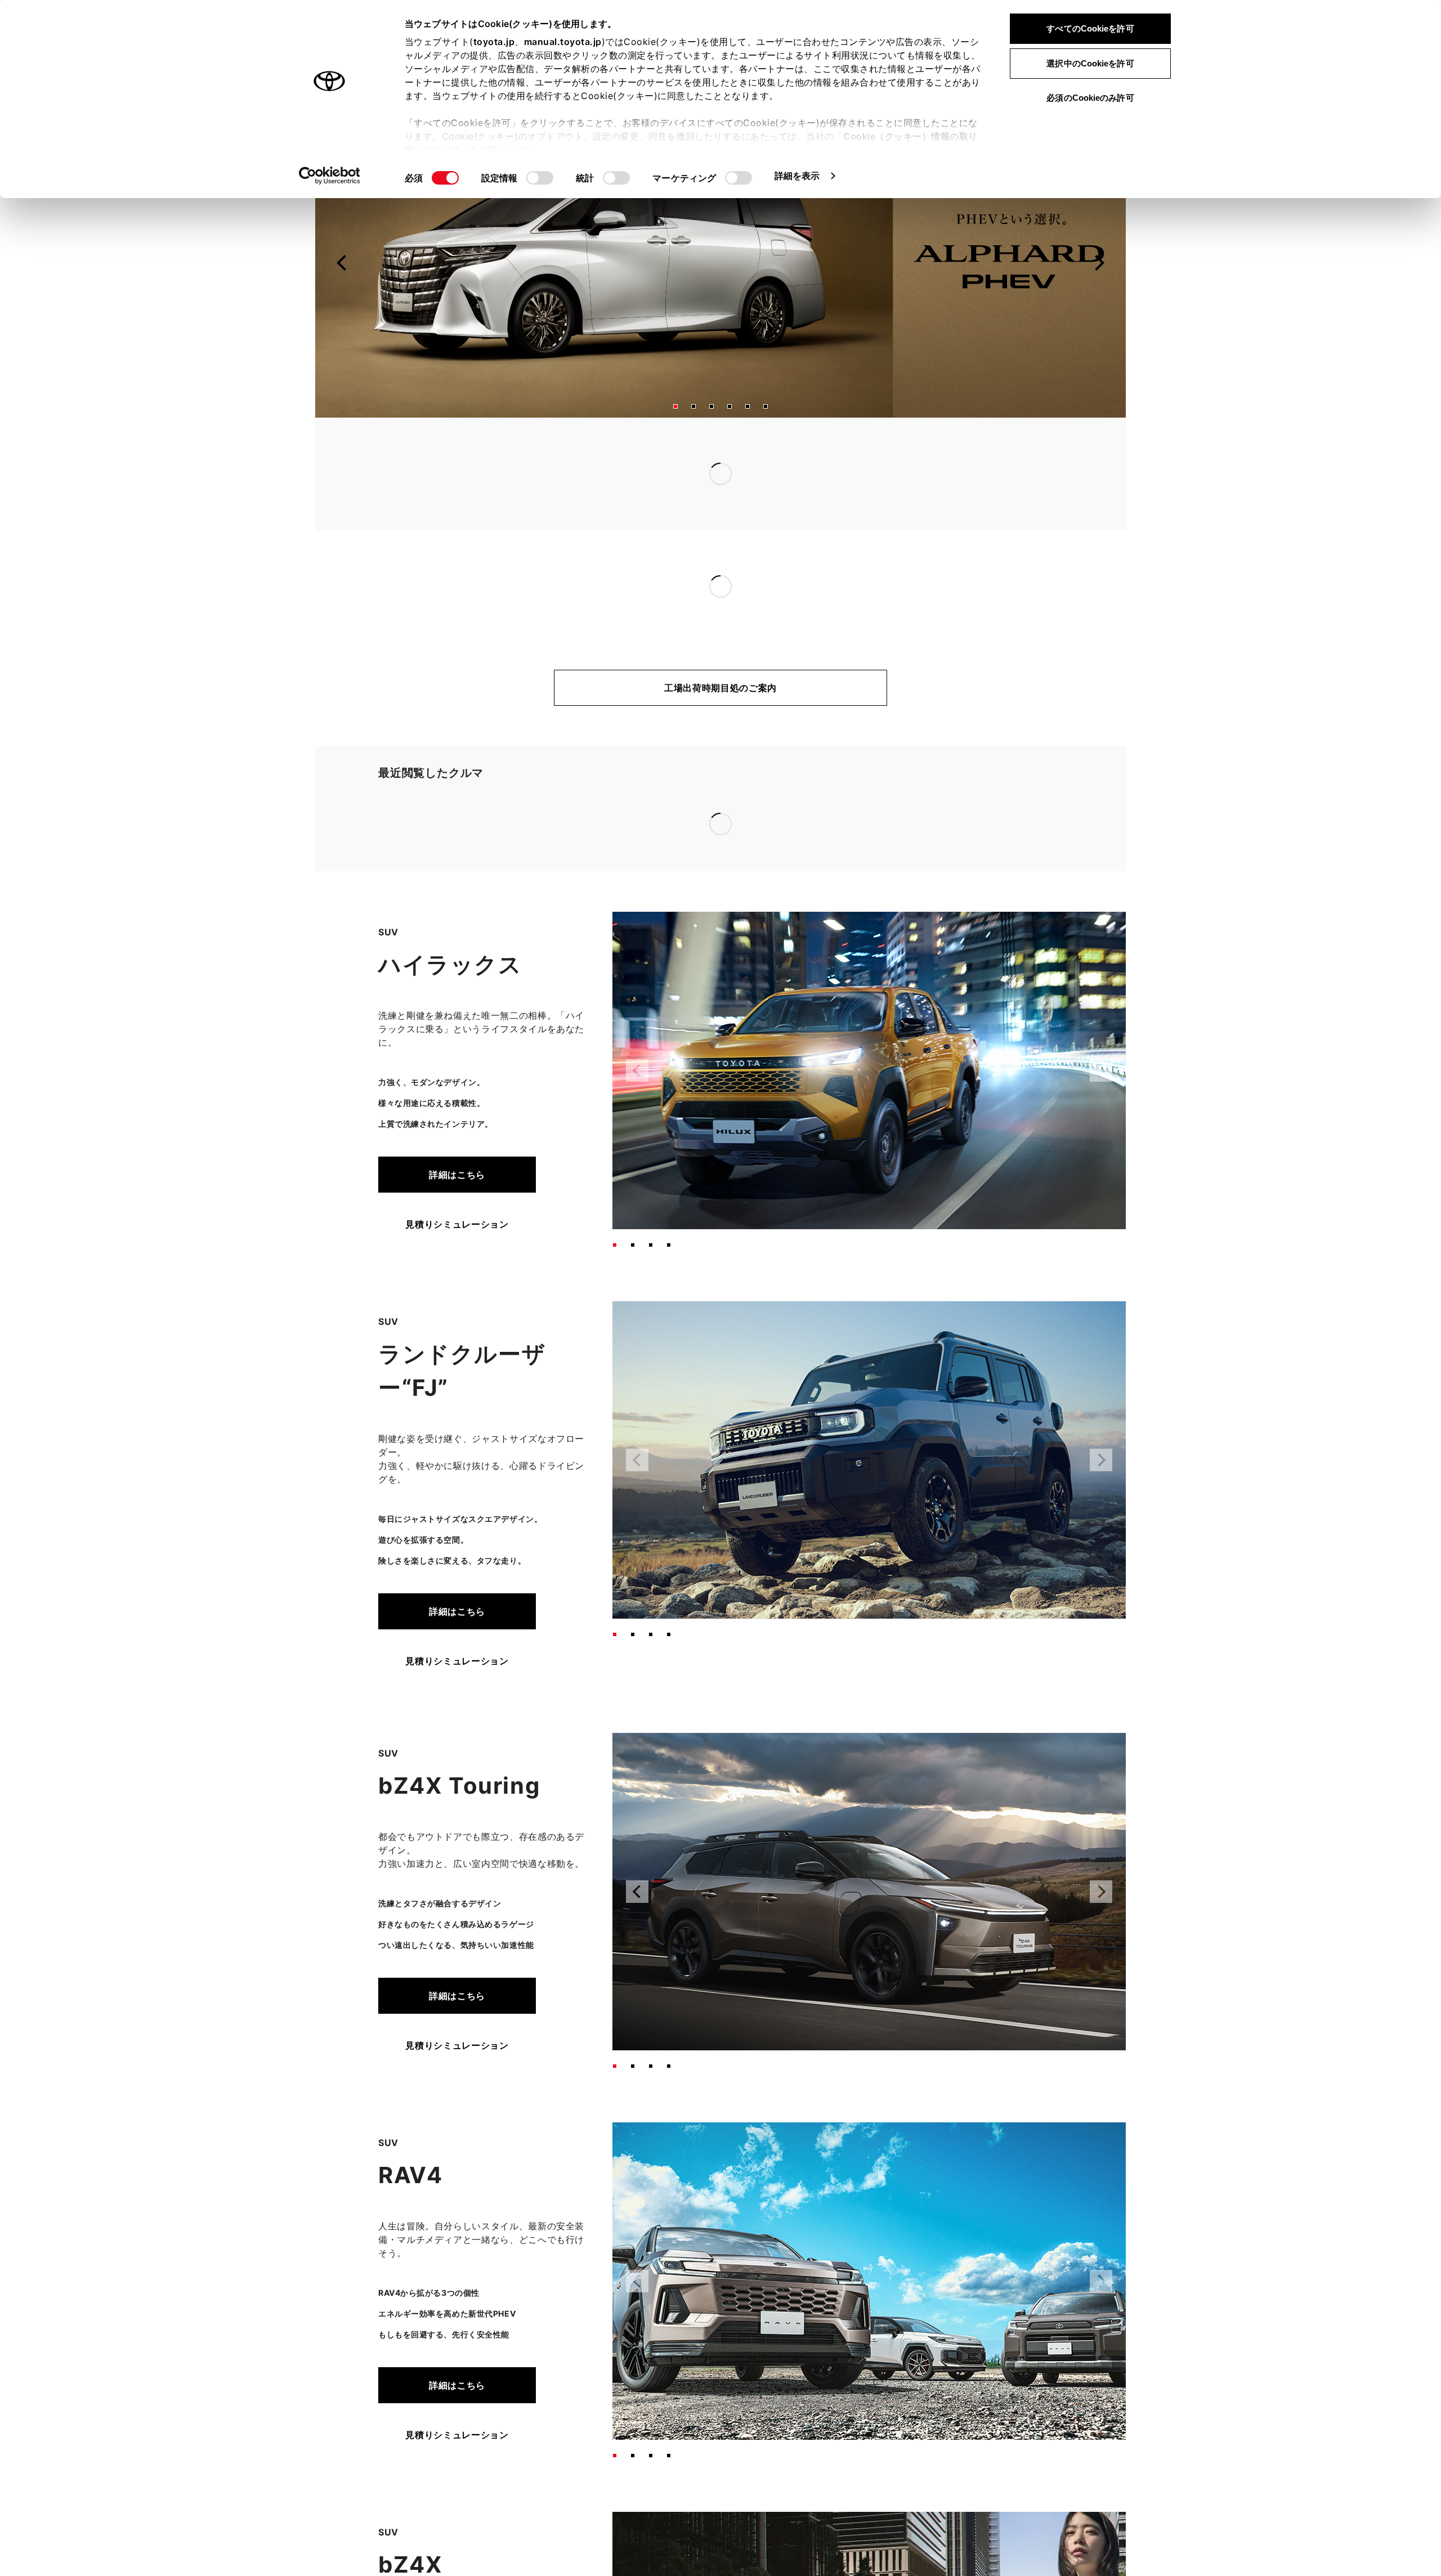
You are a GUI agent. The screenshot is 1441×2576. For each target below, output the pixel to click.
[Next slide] (1099, 263)
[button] (675, 406)
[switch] (540, 178)
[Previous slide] (342, 263)
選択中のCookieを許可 (1090, 63)
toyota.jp (494, 42)
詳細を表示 (797, 176)
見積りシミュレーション (457, 1059)
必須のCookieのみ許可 (1090, 98)
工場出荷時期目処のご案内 (720, 688)
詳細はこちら (457, 1009)
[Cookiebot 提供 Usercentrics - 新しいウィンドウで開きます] (330, 176)
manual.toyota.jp (563, 42)
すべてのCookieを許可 (1090, 28)
